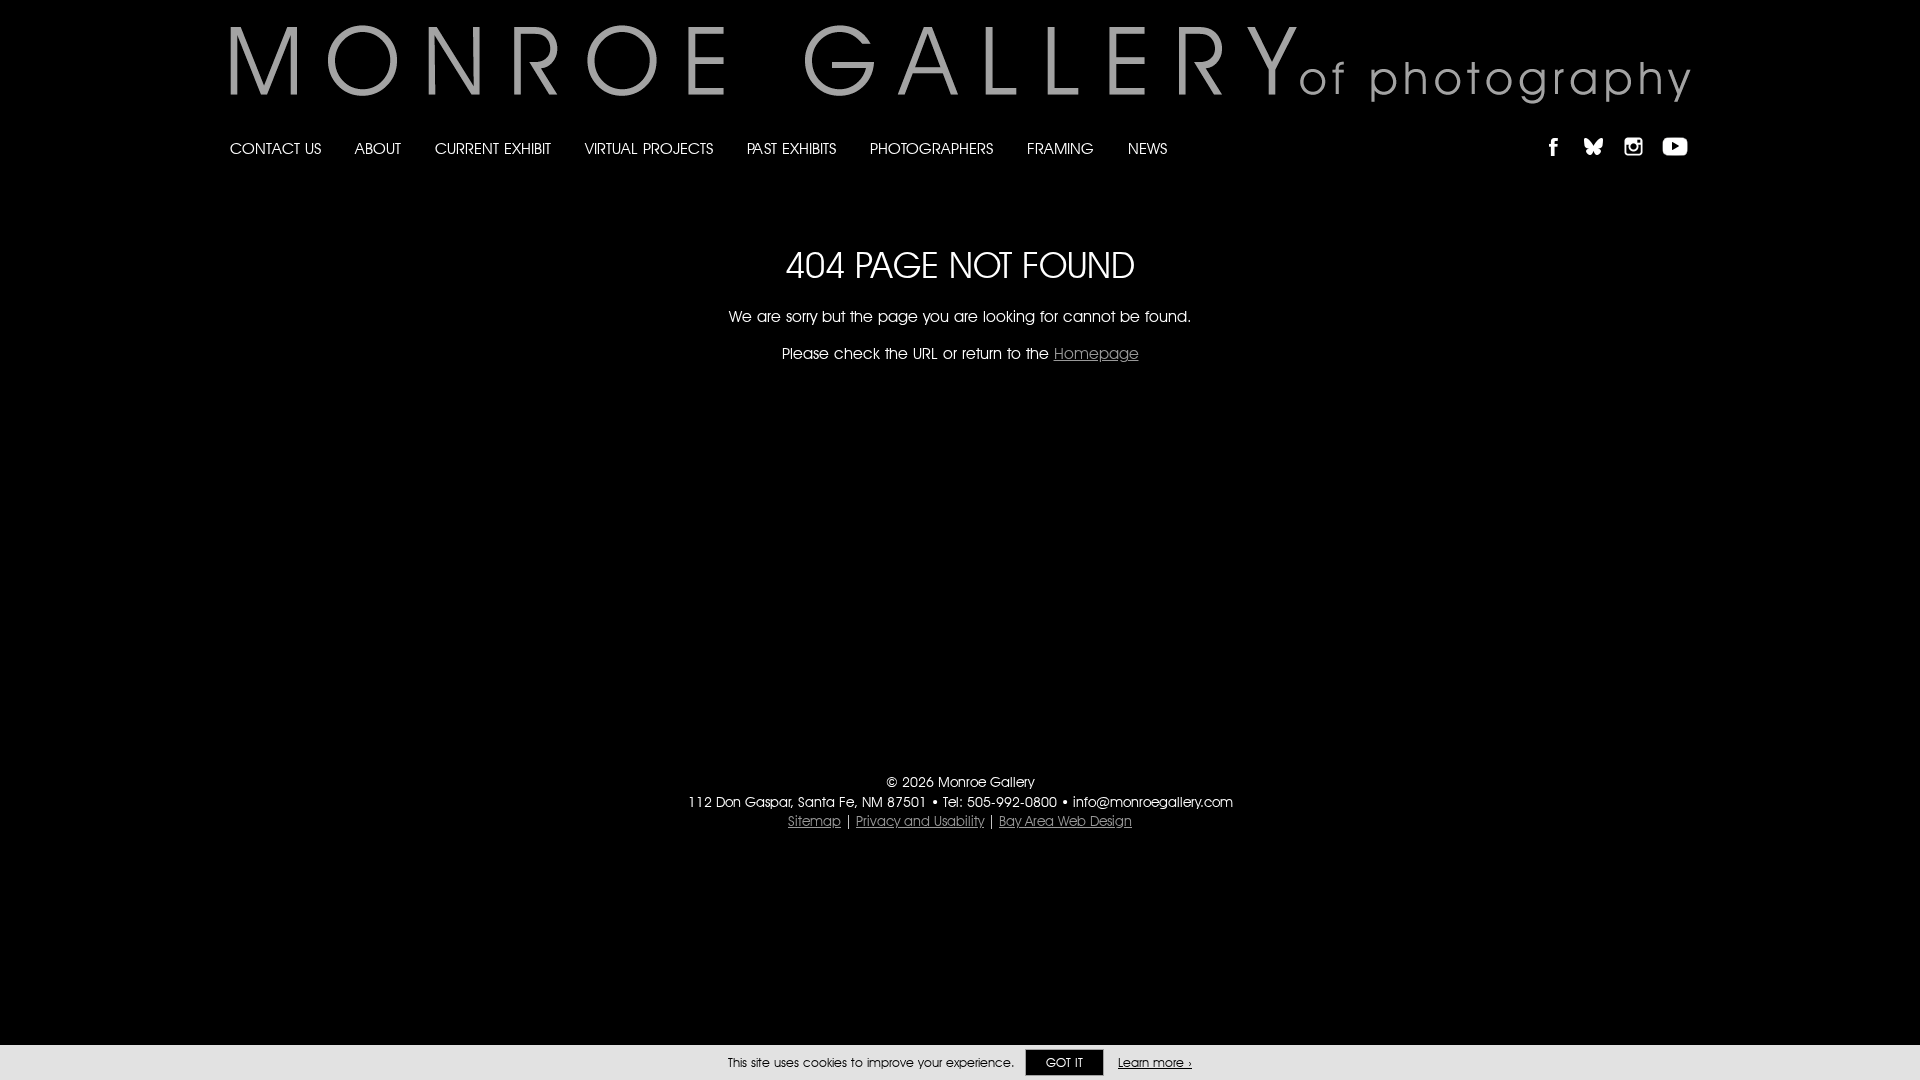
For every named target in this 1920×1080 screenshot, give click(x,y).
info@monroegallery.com (1153, 802)
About (378, 148)
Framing (1060, 148)
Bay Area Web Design (1065, 821)
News (1147, 148)
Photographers (931, 148)
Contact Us (275, 148)
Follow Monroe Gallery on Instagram (1642, 129)
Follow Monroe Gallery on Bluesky (1603, 129)
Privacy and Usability (920, 821)
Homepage (1096, 353)
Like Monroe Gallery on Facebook (1562, 129)
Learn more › (1155, 1062)
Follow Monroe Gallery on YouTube (1682, 129)
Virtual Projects (649, 148)
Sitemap (814, 821)
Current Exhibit (493, 148)
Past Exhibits (791, 148)
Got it (1064, 1062)
